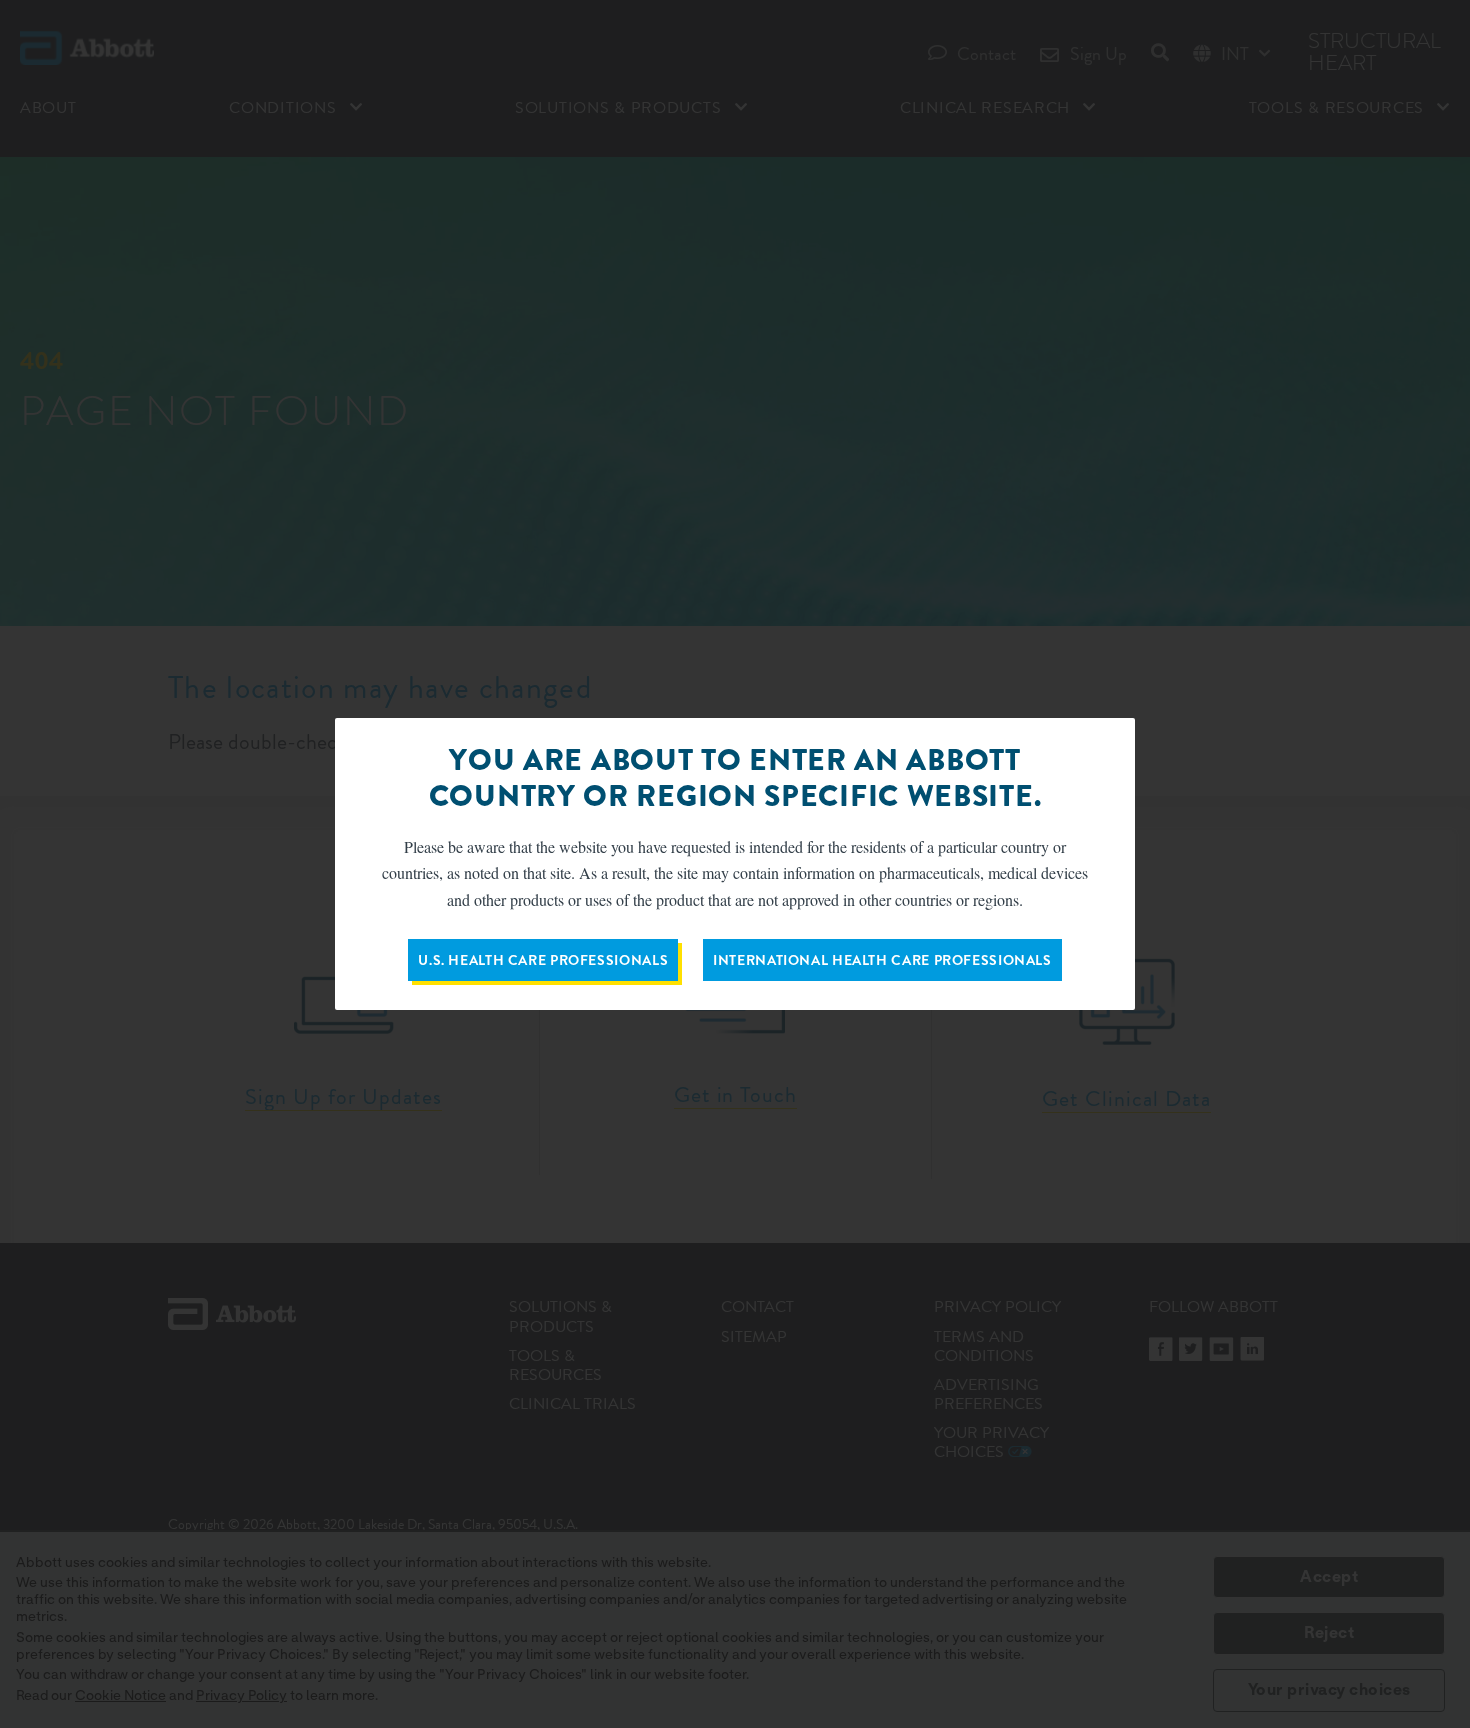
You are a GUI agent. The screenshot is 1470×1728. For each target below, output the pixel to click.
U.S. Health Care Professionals (543, 960)
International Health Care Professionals (882, 960)
